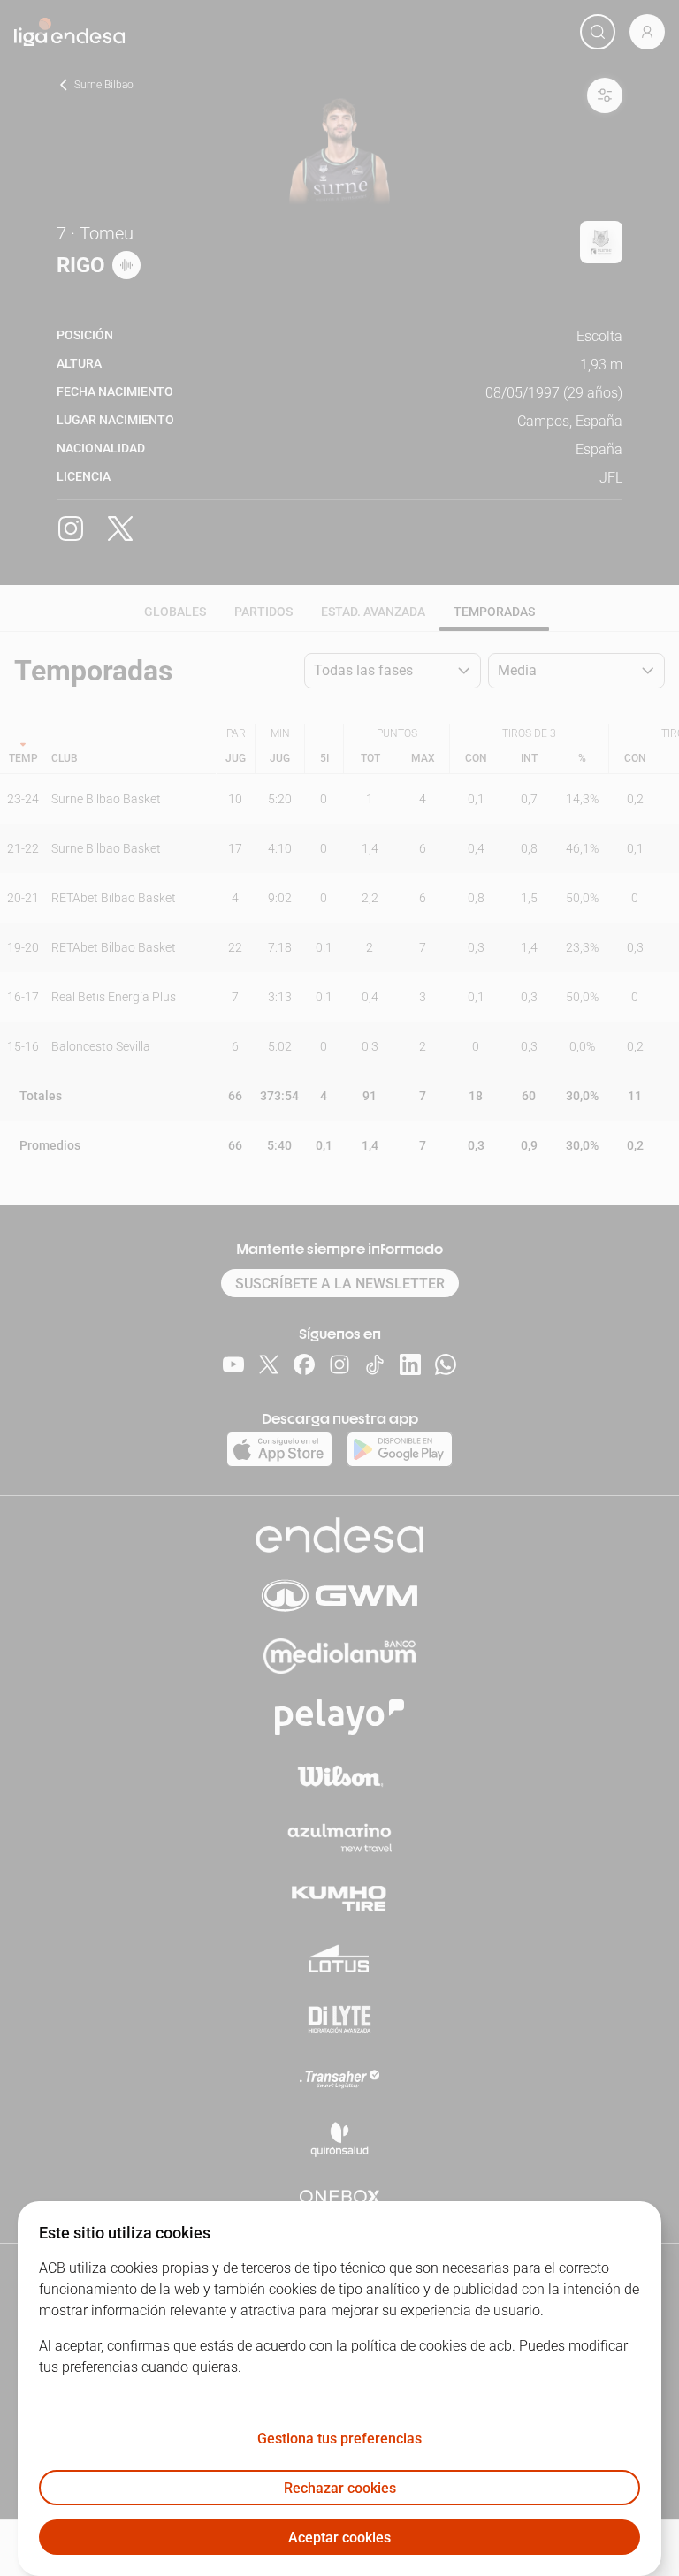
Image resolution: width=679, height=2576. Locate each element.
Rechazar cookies (340, 2488)
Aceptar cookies (339, 2538)
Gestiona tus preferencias (339, 2439)
